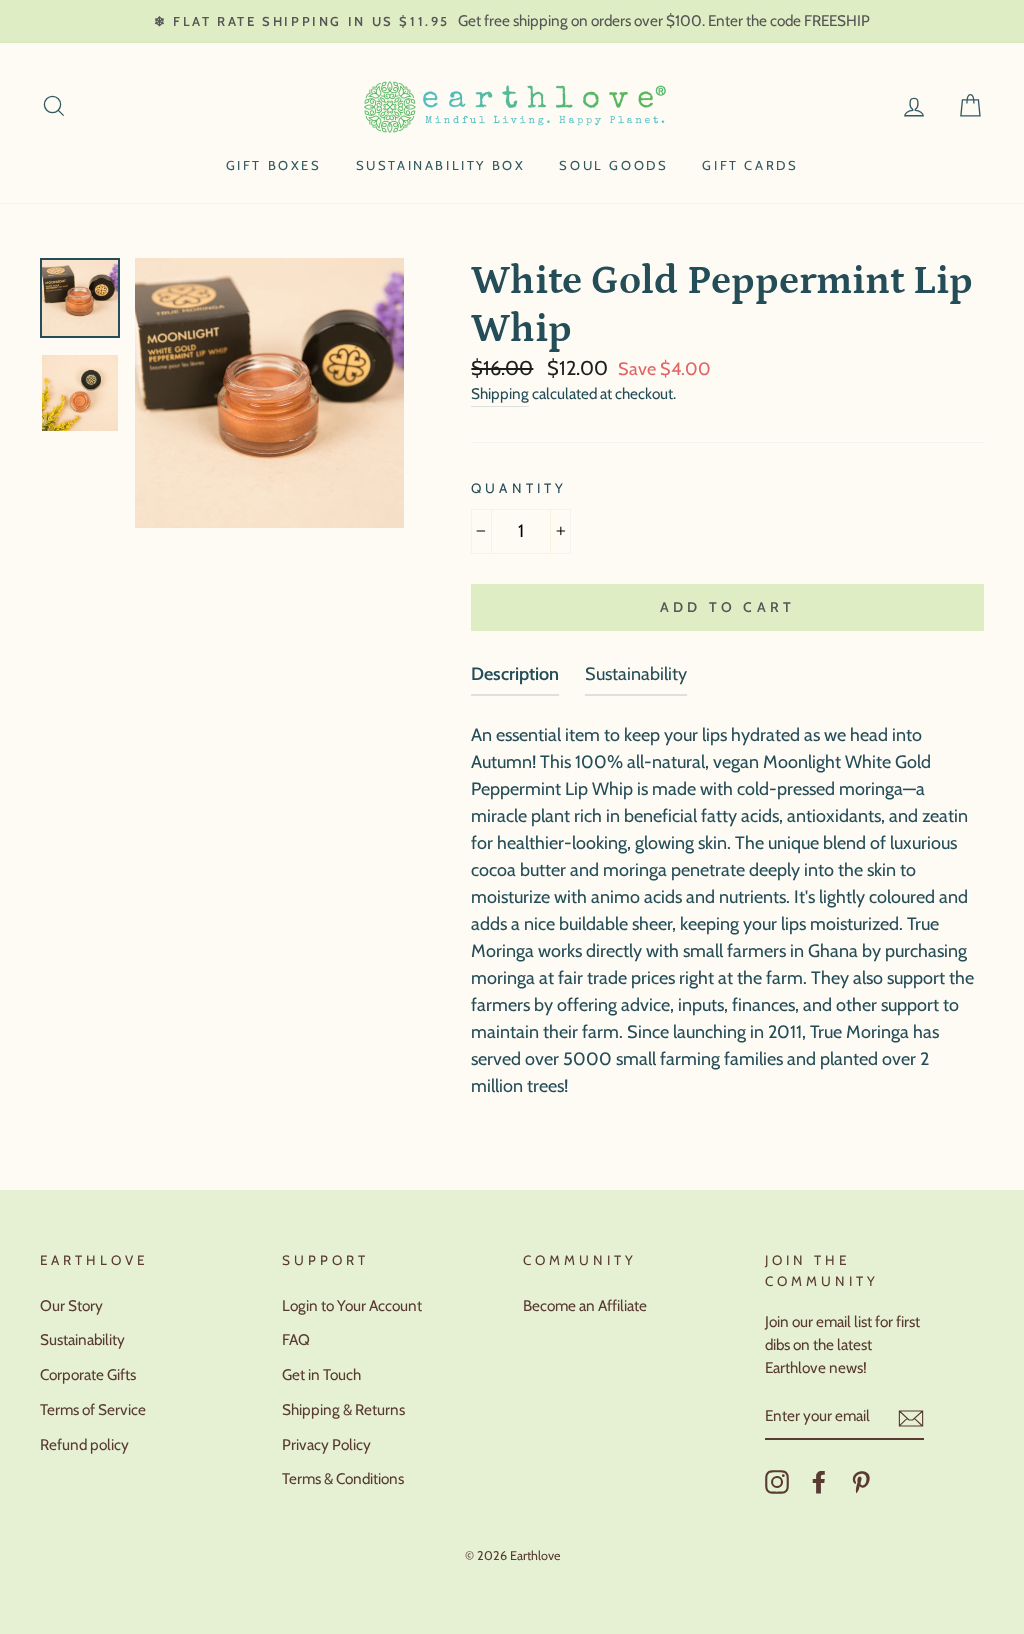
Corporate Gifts (88, 1374)
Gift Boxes (274, 165)
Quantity (518, 488)
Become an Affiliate (585, 1305)
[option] (512, 21)
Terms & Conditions (343, 1478)
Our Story (71, 1305)
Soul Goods (613, 165)
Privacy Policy (326, 1444)
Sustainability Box (441, 165)
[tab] (515, 678)
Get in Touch (321, 1374)
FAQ (296, 1339)
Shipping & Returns (343, 1409)
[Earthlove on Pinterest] (861, 1482)
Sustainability (82, 1339)
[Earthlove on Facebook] (819, 1482)
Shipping (500, 393)
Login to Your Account (352, 1305)
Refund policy (84, 1444)
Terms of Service (93, 1409)
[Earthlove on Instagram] (777, 1482)
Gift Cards (750, 165)
